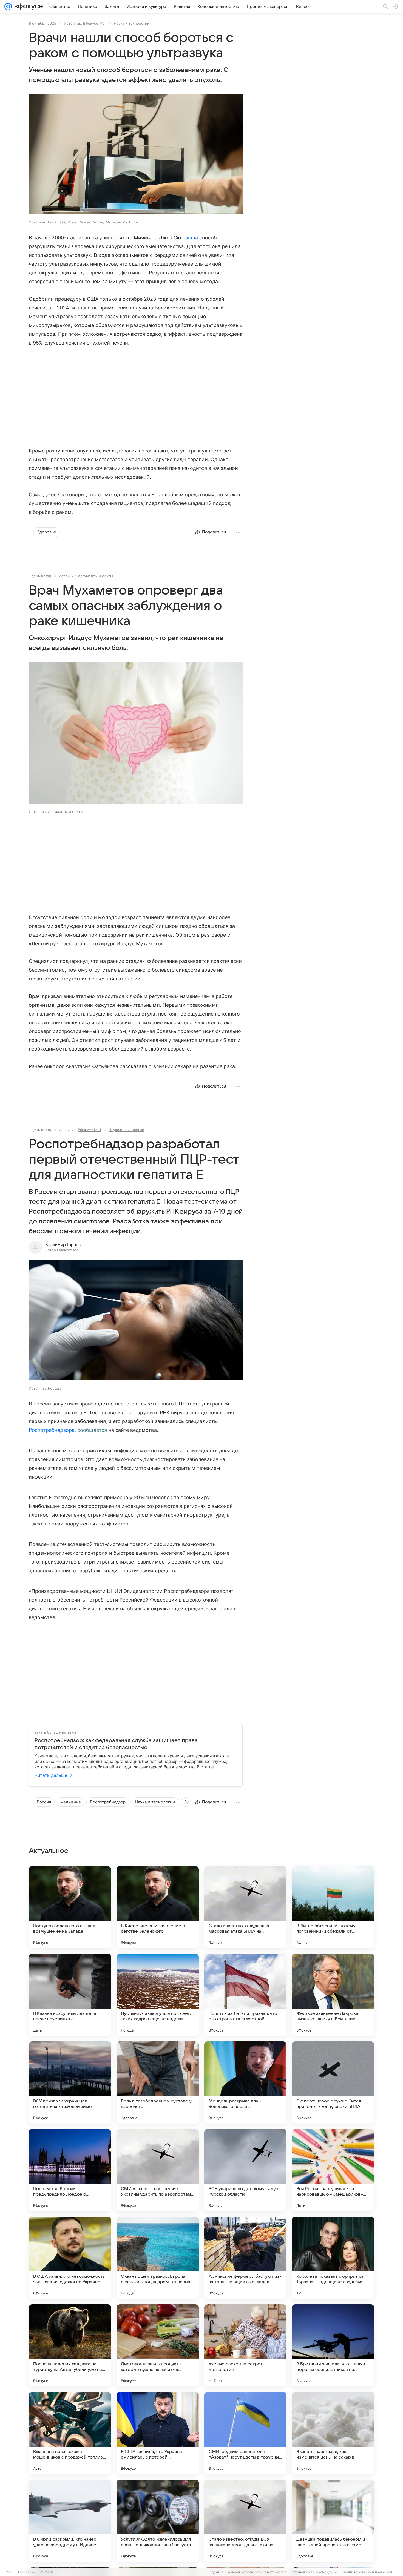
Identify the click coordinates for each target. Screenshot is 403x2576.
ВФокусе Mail (95, 23)
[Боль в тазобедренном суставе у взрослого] (158, 2082)
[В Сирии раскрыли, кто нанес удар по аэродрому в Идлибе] (70, 2521)
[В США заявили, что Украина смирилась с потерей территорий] (158, 2433)
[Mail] (8, 7)
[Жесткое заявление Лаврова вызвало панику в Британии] (333, 1995)
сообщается (92, 1430)
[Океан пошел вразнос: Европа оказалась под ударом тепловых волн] (158, 2258)
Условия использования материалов (257, 2572)
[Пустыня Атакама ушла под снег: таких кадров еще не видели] (158, 1995)
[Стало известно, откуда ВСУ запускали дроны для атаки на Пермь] (245, 2521)
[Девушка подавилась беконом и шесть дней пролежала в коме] (333, 2521)
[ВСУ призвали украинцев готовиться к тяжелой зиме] (70, 2082)
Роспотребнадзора (52, 1430)
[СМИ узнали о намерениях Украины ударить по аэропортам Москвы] (158, 2170)
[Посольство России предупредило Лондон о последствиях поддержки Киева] (70, 2170)
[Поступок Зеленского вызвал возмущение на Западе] (70, 1907)
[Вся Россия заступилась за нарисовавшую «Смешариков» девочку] (333, 2170)
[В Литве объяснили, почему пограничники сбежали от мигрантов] (333, 1907)
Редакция (215, 2572)
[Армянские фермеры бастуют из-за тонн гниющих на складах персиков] (245, 2258)
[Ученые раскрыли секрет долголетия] (245, 2345)
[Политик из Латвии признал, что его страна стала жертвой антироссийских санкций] (245, 1995)
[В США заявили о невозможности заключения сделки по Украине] (70, 2258)
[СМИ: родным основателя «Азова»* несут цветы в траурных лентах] (245, 2433)
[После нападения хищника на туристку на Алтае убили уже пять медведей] (70, 2345)
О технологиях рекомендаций (314, 2572)
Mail (9, 2572)
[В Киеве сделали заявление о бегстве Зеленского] (158, 1907)
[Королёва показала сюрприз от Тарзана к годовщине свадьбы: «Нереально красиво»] (333, 2258)
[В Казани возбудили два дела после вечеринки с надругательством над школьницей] (70, 1995)
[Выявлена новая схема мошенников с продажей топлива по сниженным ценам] (70, 2433)
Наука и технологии (132, 23)
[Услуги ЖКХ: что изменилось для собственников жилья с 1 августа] (158, 2521)
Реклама (47, 2572)
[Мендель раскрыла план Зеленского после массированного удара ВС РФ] (245, 2082)
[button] (136, 154)
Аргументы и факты (95, 576)
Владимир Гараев (63, 1245)
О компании (26, 2572)
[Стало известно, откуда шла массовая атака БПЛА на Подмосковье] (245, 1907)
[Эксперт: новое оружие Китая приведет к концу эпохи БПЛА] (333, 2082)
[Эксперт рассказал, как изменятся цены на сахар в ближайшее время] (333, 2433)
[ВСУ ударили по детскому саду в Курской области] (245, 2170)
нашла (190, 238)
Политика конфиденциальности (368, 2572)
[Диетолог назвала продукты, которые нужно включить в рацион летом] (158, 2345)
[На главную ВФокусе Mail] (27, 7)
